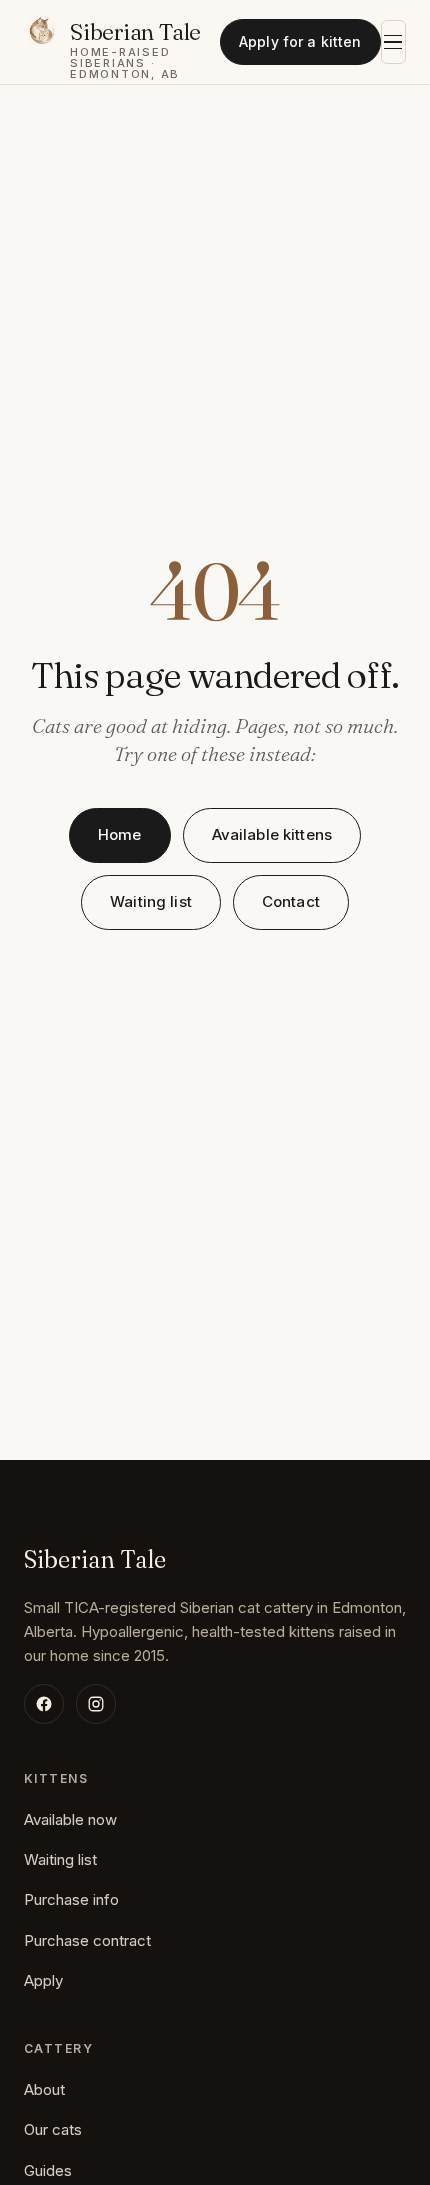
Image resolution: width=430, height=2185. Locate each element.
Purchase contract (87, 1940)
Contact (291, 901)
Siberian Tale (95, 1559)
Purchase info (71, 1899)
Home (120, 834)
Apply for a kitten (300, 41)
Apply (43, 1980)
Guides (48, 2170)
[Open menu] (393, 42)
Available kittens (272, 834)
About (44, 2089)
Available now (70, 1819)
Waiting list (151, 901)
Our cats (53, 2129)
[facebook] (44, 1704)
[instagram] (96, 1704)
